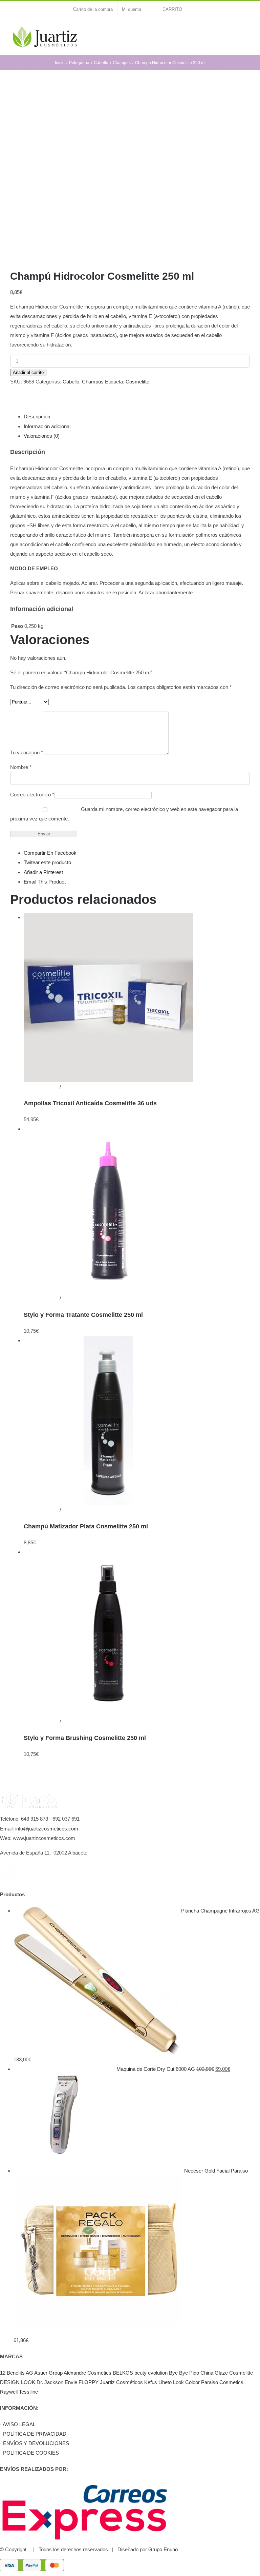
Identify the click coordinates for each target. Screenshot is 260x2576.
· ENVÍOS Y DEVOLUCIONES (35, 2443)
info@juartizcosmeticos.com (47, 1829)
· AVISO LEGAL (18, 2424)
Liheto (165, 2382)
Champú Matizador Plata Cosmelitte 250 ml (86, 1526)
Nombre (21, 767)
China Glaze (214, 2373)
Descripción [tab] (37, 417)
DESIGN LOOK (18, 2382)
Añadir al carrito (28, 372)
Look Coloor (186, 2382)
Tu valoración (27, 752)
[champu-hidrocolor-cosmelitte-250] (130, 172)
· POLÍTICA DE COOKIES (29, 2453)
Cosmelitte (137, 382)
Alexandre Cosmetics (88, 2373)
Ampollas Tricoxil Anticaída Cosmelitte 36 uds (90, 1103)
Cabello (71, 382)
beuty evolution (151, 2373)
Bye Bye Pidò (184, 2373)
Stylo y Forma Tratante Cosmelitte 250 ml (83, 1315)
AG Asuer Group (44, 2373)
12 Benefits (12, 2373)
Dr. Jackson (50, 2382)
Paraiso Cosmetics (222, 2382)
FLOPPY (89, 2382)
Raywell (9, 2392)
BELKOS (123, 2373)
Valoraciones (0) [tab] (42, 436)
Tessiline (28, 2392)
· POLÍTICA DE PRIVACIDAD (33, 2434)
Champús (93, 382)
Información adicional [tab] (47, 426)
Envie (71, 2382)
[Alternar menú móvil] (247, 32)
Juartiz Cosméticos (121, 2382)
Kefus (151, 2382)
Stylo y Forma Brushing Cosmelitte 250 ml (85, 1738)
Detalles (71, 1087)
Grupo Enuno (163, 2549)
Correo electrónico (32, 795)
